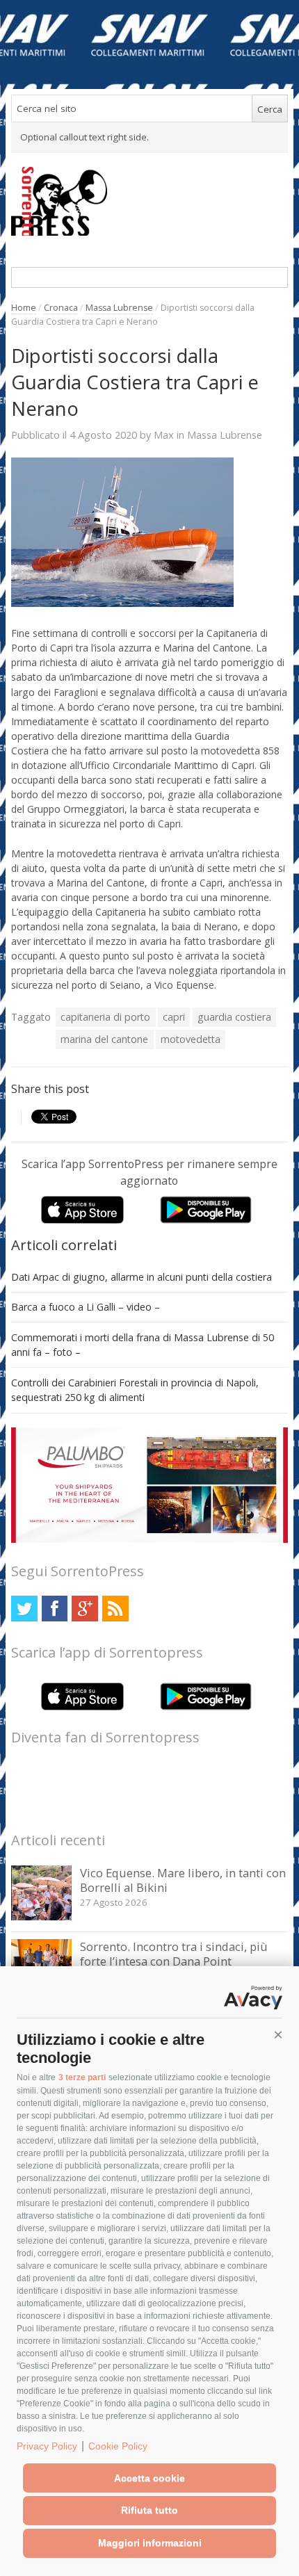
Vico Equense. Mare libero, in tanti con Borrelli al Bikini (183, 1880)
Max (164, 435)
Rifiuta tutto (149, 2510)
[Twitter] (24, 1609)
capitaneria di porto (105, 1017)
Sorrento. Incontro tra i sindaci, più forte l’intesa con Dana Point (174, 1954)
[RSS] (115, 1609)
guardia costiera (234, 1017)
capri (174, 1017)
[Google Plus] (84, 1609)
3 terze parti (82, 2077)
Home (24, 308)
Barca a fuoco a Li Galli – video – (86, 1307)
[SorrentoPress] (149, 201)
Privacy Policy (47, 2446)
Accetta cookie (149, 2478)
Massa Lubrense (119, 308)
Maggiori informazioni (150, 2543)
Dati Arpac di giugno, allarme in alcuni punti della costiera (142, 1277)
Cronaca (61, 308)
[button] (278, 2035)
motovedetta (191, 1039)
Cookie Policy (118, 2446)
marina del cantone (104, 1039)
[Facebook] (55, 1609)
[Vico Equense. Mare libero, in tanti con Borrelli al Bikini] (41, 1917)
